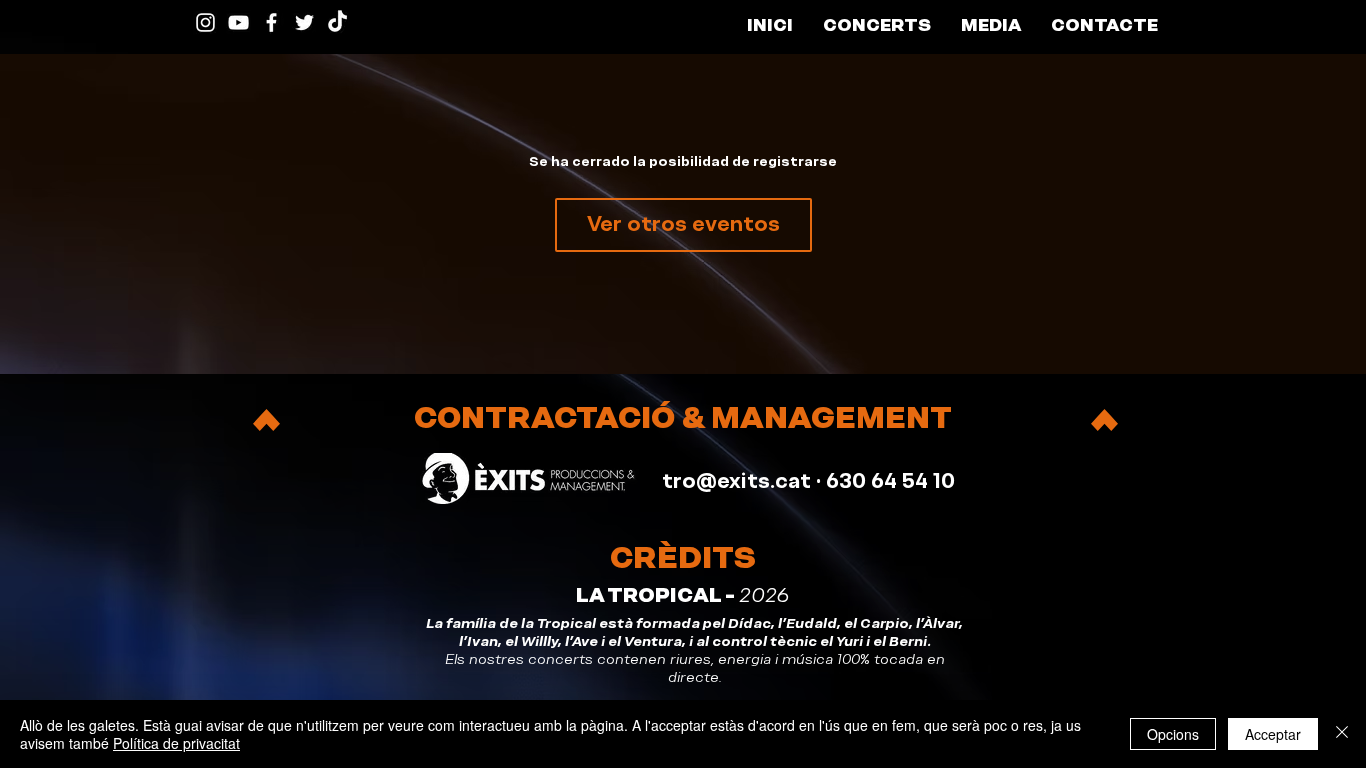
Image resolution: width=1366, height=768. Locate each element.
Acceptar (1273, 734)
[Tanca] (1342, 734)
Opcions (1173, 734)
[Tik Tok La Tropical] (337, 22)
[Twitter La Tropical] (304, 22)
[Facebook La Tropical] (271, 22)
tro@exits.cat (736, 481)
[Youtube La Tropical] (238, 22)
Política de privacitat (176, 743)
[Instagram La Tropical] (205, 22)
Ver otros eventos (683, 224)
